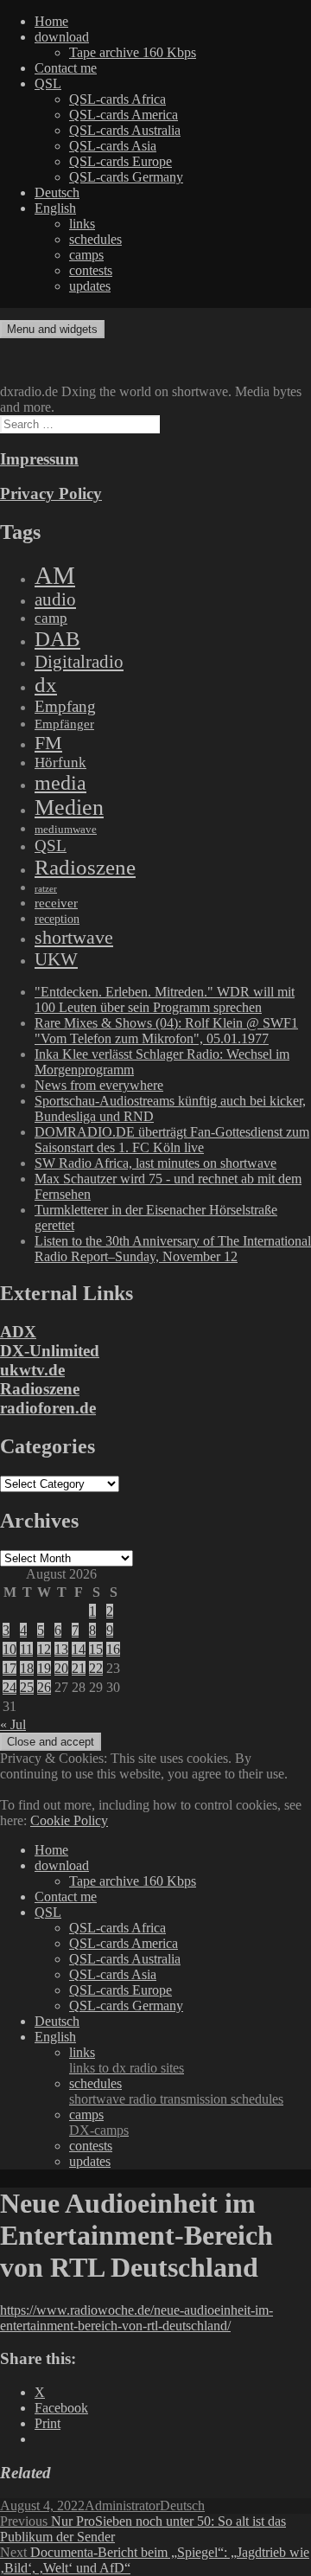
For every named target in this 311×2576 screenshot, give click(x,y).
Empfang (65, 706)
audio (55, 599)
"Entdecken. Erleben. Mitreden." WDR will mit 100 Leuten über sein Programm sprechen (165, 1000)
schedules (95, 239)
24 (10, 1687)
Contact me (66, 68)
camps (86, 255)
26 (44, 1687)
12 (44, 1649)
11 (26, 1649)
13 (61, 1649)
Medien (69, 807)
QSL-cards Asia (113, 146)
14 (79, 1649)
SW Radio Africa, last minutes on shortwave (155, 1163)
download (62, 37)
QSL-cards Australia (125, 130)
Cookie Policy (69, 1820)
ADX (18, 1332)
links (82, 224)
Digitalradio (79, 662)
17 (10, 1668)
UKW (56, 959)
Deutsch (57, 192)
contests (91, 270)
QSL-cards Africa (117, 99)
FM (48, 743)
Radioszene (85, 867)
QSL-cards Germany (126, 177)
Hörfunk (60, 763)
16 (113, 1649)
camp (51, 618)
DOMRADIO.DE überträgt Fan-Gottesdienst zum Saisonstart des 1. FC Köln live (172, 1140)
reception (57, 919)
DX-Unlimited (50, 1351)
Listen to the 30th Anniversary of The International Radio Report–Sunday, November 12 (173, 1249)
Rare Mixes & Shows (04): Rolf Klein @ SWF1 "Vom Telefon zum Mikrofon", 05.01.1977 (166, 1031)
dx (46, 685)
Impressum (39, 459)
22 (96, 1668)
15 (96, 1649)
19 (44, 1668)
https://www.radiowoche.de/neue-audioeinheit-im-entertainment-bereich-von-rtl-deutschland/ (136, 2318)
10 (10, 1649)
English (55, 208)
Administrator (122, 2506)
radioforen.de (48, 1408)
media (60, 783)
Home (51, 21)
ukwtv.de (32, 1370)
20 (61, 1668)
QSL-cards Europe (121, 161)
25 (27, 1687)
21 (79, 1668)
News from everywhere (99, 1085)
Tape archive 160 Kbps (133, 52)
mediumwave (66, 829)
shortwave (74, 937)
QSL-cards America (124, 115)
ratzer (46, 889)
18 (27, 1668)
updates (90, 286)
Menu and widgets (52, 329)
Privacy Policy (51, 493)
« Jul (13, 1724)
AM (55, 575)
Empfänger (64, 724)
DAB (57, 639)
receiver (56, 903)
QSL (48, 83)
